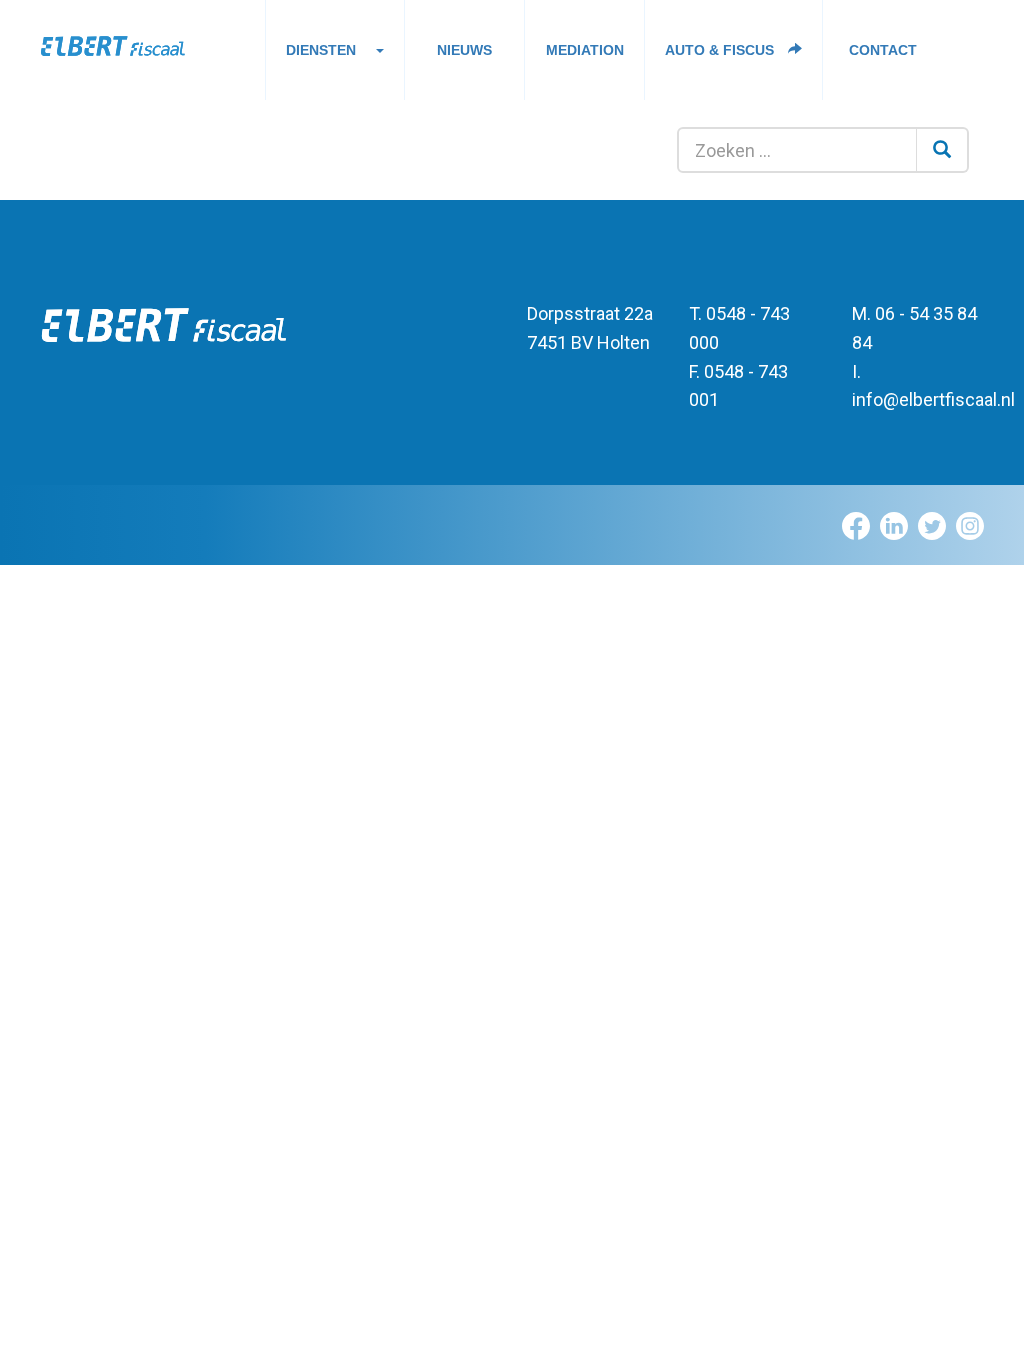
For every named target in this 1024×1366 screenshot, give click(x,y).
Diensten (321, 50)
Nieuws (464, 50)
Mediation (585, 50)
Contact (883, 50)
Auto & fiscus (721, 50)
